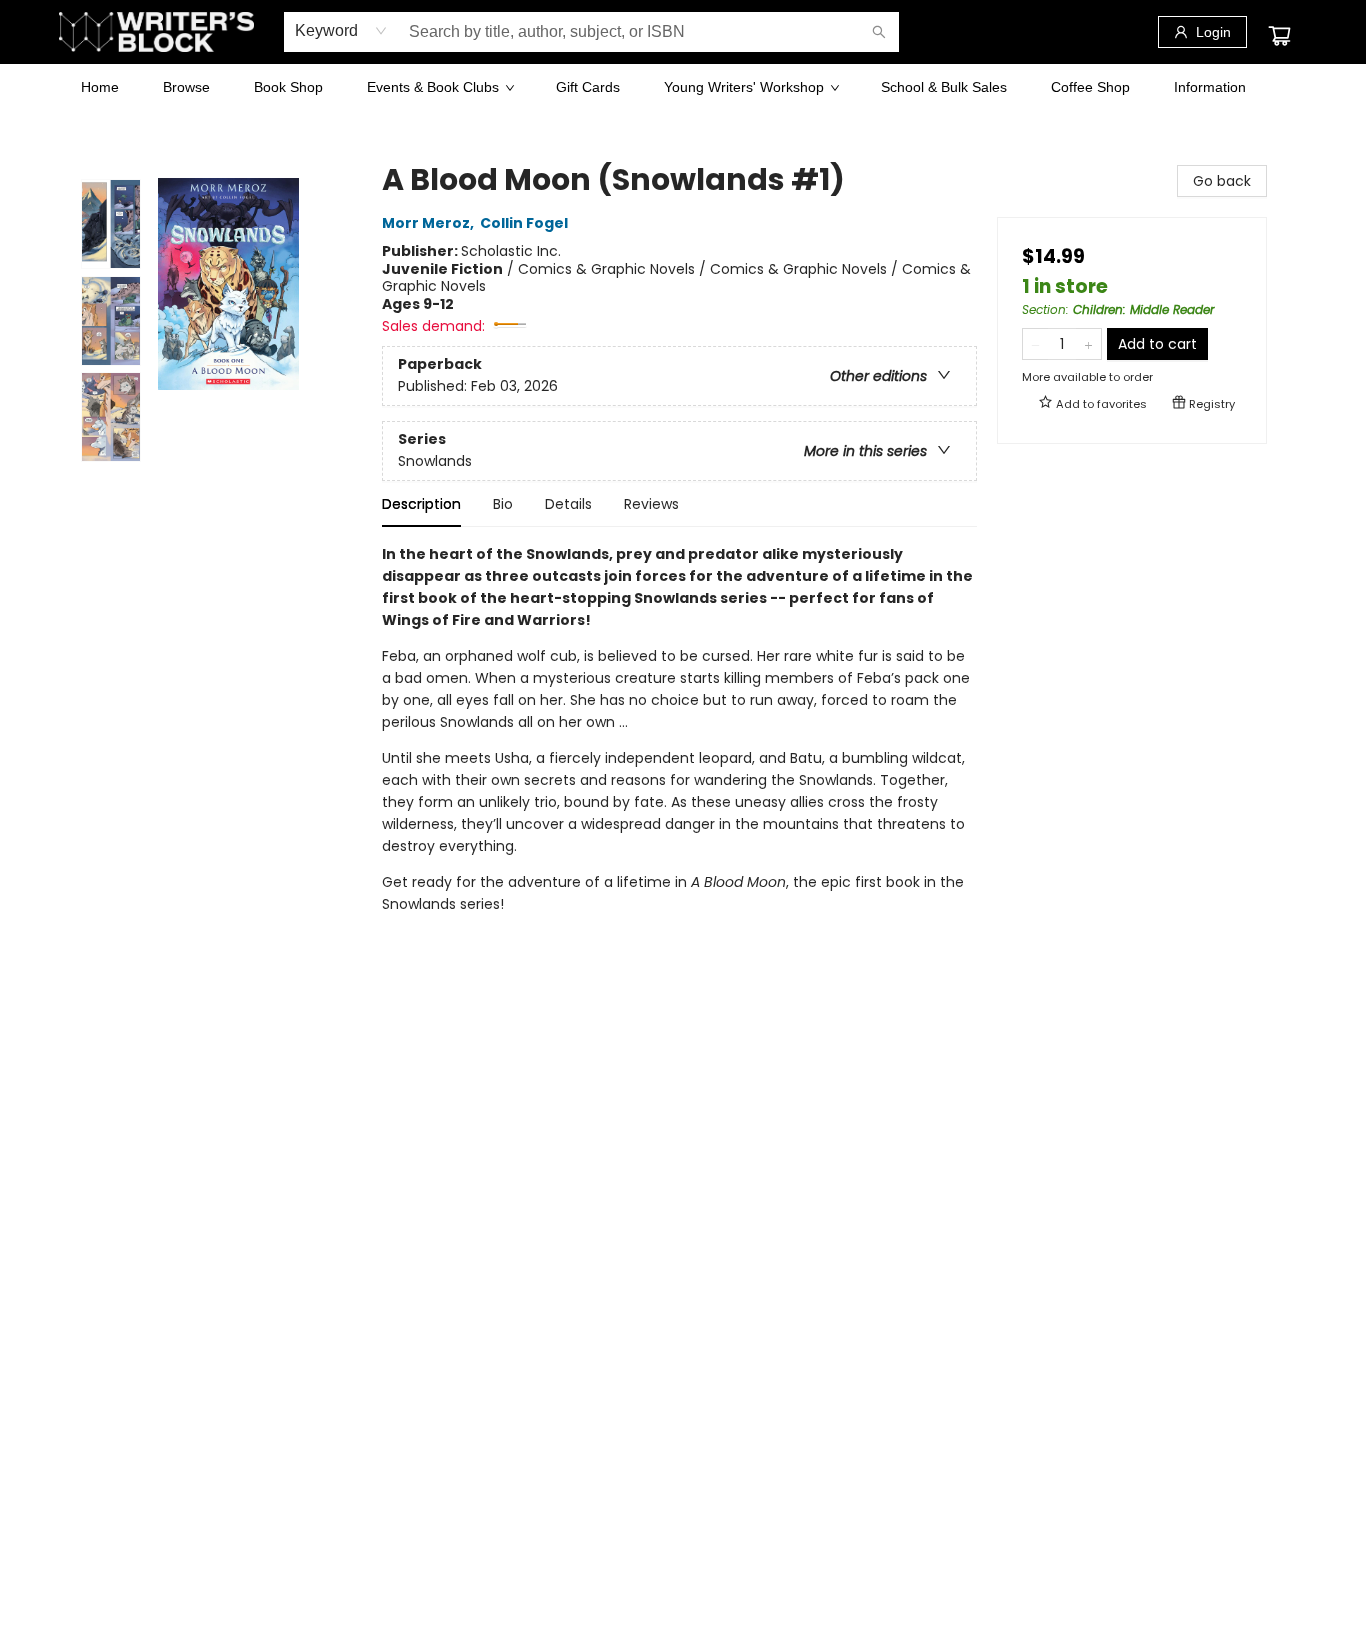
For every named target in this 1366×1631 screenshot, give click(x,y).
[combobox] (341, 31)
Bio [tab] (503, 504)
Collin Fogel (524, 224)
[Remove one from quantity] (1035, 344)
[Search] (879, 32)
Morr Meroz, (429, 224)
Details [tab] (568, 504)
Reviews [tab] (651, 504)
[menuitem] (100, 87)
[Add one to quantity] (1088, 344)
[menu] (683, 87)
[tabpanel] (679, 747)
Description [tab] (421, 504)
